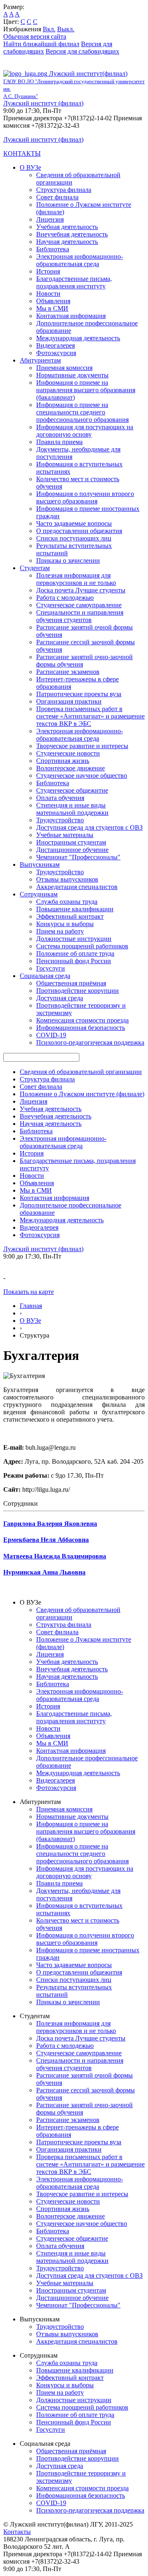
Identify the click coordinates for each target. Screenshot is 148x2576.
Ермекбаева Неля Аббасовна (46, 1540)
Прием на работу (60, 931)
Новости (48, 294)
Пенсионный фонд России (74, 961)
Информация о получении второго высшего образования (85, 497)
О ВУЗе (30, 167)
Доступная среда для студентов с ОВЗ (89, 827)
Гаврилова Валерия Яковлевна (50, 1524)
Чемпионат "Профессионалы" (78, 857)
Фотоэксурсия (56, 353)
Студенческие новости (68, 753)
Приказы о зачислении (68, 560)
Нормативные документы (72, 375)
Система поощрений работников (82, 946)
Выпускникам (40, 865)
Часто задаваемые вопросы (74, 523)
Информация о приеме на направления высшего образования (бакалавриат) (86, 390)
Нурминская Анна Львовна (44, 1572)
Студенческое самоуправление (79, 605)
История (48, 271)
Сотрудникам (39, 894)
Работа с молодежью (65, 598)
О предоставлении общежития (79, 531)
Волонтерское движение (71, 768)
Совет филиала (57, 197)
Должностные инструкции (74, 939)
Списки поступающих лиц (74, 538)
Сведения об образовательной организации (81, 1072)
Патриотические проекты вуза (79, 694)
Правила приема (59, 442)
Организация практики (69, 701)
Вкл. (49, 29)
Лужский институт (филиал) (43, 103)
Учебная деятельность (67, 227)
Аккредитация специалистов (77, 887)
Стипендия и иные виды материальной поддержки (72, 809)
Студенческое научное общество (82, 776)
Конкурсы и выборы (65, 924)
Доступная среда (60, 998)
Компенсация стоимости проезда (82, 1020)
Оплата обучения (60, 798)
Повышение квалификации (75, 909)
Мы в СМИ (52, 308)
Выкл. (66, 29)
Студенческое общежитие (72, 790)
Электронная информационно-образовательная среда (80, 260)
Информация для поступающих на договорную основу (85, 431)
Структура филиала (64, 190)
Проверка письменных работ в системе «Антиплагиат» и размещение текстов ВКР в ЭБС (90, 716)
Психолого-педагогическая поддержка (90, 1042)
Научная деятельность (67, 242)
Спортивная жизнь (63, 761)
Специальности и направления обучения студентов (80, 616)
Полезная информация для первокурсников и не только (76, 579)
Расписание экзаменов (68, 672)
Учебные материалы (65, 835)
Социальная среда (45, 976)
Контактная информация (71, 316)
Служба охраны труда (67, 902)
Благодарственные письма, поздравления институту (74, 282)
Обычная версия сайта (35, 36)
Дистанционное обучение (72, 850)
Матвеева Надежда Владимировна (55, 1556)
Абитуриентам (40, 360)
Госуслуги (51, 968)
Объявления (53, 301)
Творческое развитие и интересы (82, 746)
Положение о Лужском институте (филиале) (82, 1094)
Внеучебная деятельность (72, 234)
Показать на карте (29, 1292)
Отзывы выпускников (67, 879)
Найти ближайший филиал (41, 44)
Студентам (35, 568)
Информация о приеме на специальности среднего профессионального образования (82, 412)
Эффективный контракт (70, 916)
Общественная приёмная (71, 983)
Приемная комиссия (64, 368)
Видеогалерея (55, 345)
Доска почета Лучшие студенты (81, 590)
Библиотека (53, 249)
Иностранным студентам (71, 842)
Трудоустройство (60, 820)
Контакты (17, 2532)
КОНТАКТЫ (22, 153)
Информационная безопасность (81, 1028)
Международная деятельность (78, 338)
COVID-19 (51, 1035)
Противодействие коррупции (77, 991)
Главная (31, 1306)
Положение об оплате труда (75, 953)
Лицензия (50, 219)
